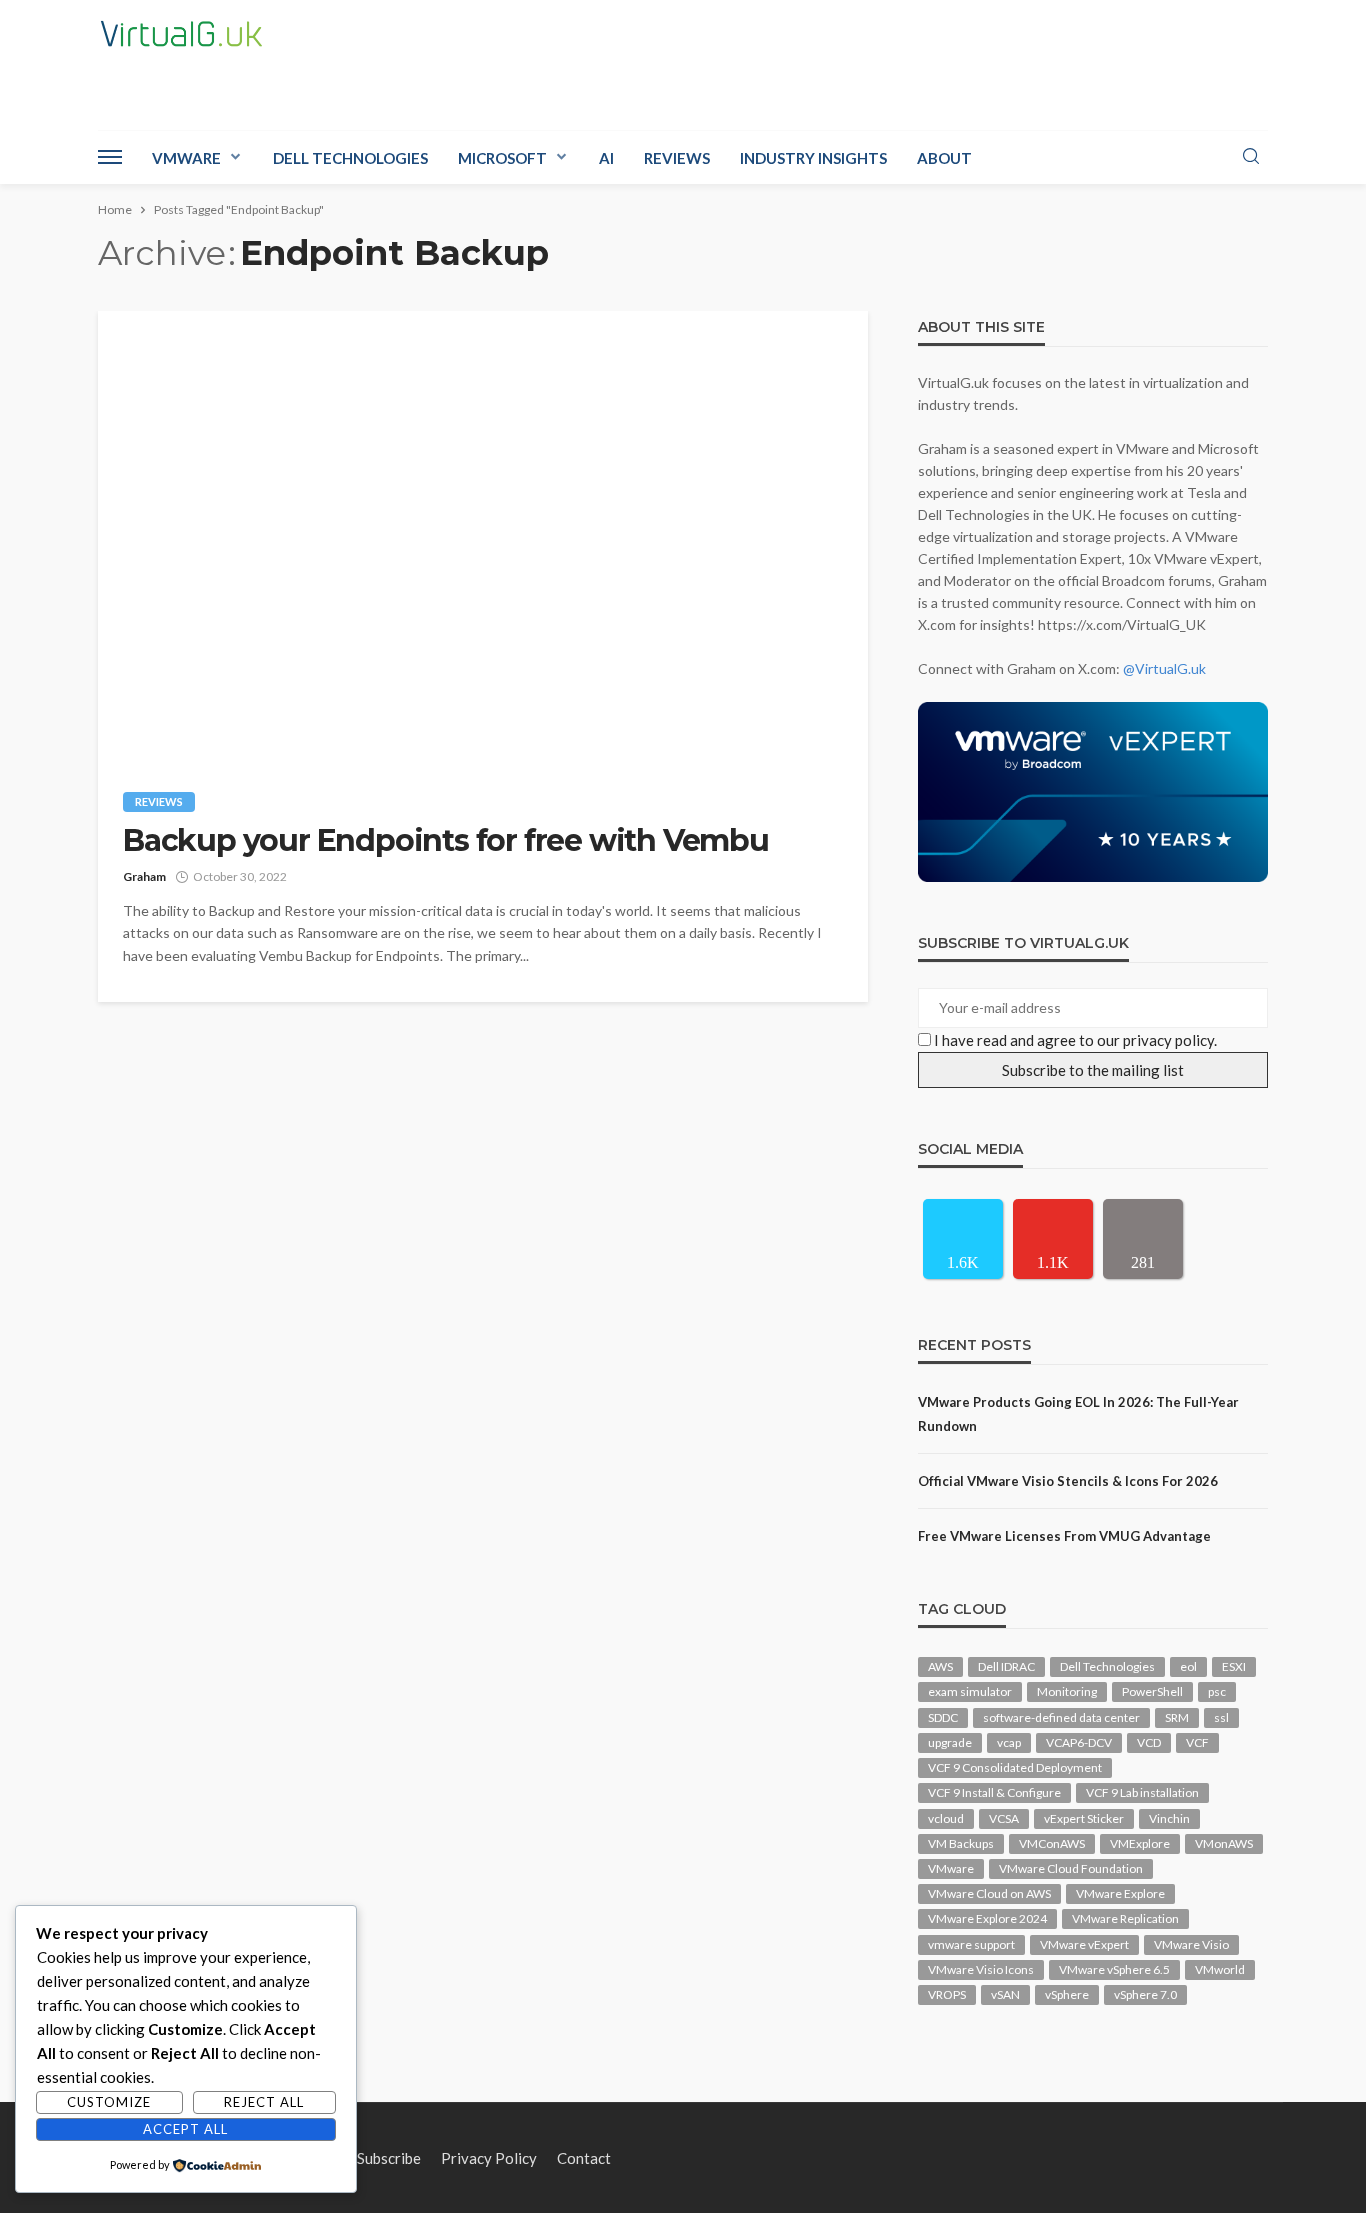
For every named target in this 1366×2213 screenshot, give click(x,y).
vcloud (946, 1818)
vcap (1009, 1742)
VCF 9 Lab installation (1142, 1792)
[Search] (1251, 157)
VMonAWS (1224, 1843)
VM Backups (961, 1843)
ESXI (1234, 1666)
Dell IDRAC (1006, 1666)
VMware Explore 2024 (987, 1918)
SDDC (943, 1717)
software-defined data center (1061, 1717)
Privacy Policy (489, 2158)
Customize (109, 2102)
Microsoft (502, 158)
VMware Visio (1191, 1944)
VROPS (947, 1994)
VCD (1149, 1742)
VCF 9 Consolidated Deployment (1015, 1767)
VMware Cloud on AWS (989, 1893)
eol (1188, 1666)
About (944, 158)
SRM (1177, 1717)
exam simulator (970, 1691)
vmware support (971, 1944)
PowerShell (1152, 1691)
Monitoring (1067, 1691)
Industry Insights (813, 158)
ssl (1221, 1717)
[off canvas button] (110, 157)
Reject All (264, 2102)
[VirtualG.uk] (181, 34)
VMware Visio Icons (981, 1969)
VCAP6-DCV (1079, 1742)
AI (606, 158)
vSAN (1005, 1994)
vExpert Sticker (1084, 1818)
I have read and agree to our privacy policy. (1075, 1040)
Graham (144, 876)
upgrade (950, 1742)
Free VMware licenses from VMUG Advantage (1064, 1536)
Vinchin (1169, 1818)
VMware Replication (1125, 1918)
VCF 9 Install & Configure (994, 1792)
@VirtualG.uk (1164, 668)
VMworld (1220, 1969)
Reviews (677, 158)
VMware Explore (1120, 1893)
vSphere (1067, 1994)
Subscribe (389, 2158)
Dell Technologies (350, 158)
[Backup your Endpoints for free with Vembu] (483, 536)
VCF (1197, 1742)
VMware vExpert (1084, 1944)
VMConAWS (1052, 1843)
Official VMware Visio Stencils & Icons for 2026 (1068, 1481)
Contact (584, 2158)
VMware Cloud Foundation (1071, 1868)
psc (1217, 1691)
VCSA (1004, 1818)
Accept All (185, 2129)
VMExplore (1140, 1843)
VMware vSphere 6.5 (1114, 1969)
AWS (940, 1666)
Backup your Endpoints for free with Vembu (446, 841)
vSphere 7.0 (1145, 1994)
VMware (186, 158)
